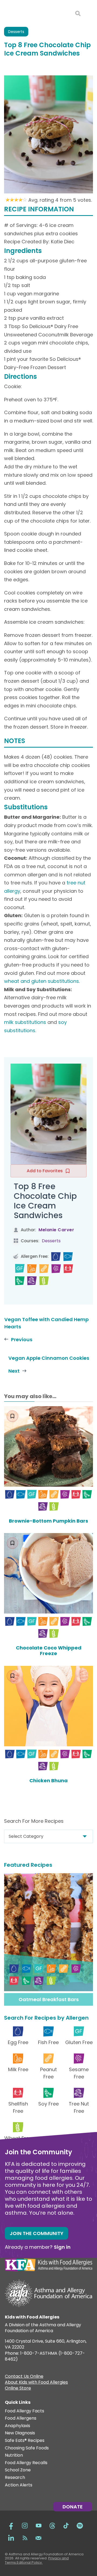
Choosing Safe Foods (27, 2448)
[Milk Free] (32, 1269)
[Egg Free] (56, 1257)
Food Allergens (21, 2418)
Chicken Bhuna (48, 1781)
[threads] (52, 2525)
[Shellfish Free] (68, 1269)
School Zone (18, 2470)
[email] (39, 2538)
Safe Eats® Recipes (25, 2441)
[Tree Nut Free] (32, 1281)
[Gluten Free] (20, 1269)
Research (15, 2478)
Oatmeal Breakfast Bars (49, 1999)
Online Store (18, 2389)
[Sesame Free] (56, 1269)
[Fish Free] (68, 1257)
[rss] (25, 2538)
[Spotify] (80, 2525)
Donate (73, 2507)
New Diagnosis (20, 2433)
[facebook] (11, 2525)
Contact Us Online (24, 2377)
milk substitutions (25, 1022)
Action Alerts (19, 2485)
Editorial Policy (29, 2562)
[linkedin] (11, 2538)
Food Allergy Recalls (26, 2463)
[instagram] (25, 2525)
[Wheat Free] (44, 1281)
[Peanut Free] (44, 1269)
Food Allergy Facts (25, 2411)
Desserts (16, 32)
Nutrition (14, 2455)
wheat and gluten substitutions (41, 981)
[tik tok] (66, 2525)
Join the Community (37, 2233)
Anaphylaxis (18, 2426)
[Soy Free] (20, 1281)
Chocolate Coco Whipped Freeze (49, 1651)
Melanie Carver (56, 1230)
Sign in (62, 2247)
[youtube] (39, 2525)
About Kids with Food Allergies (36, 2383)
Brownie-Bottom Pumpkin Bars (48, 1521)
